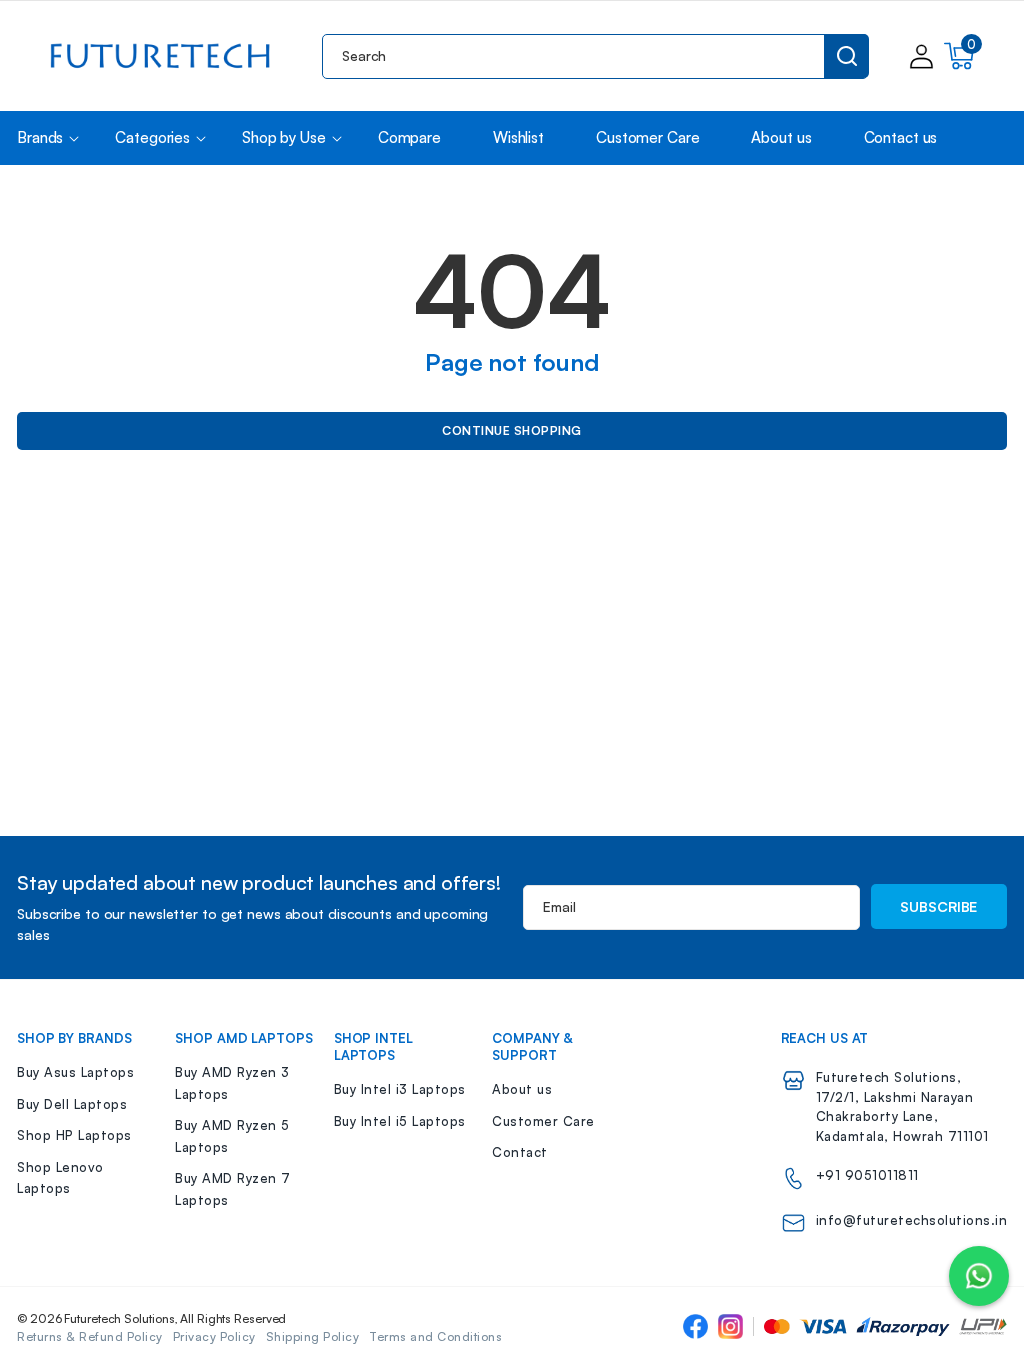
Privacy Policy (214, 1336)
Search (846, 56)
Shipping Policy (313, 1336)
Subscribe (938, 906)
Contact (520, 1152)
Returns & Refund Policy (90, 1336)
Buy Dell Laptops (72, 1104)
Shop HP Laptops (74, 1135)
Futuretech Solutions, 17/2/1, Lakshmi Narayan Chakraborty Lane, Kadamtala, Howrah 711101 (902, 1106)
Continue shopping (512, 430)
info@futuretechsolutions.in (912, 1220)
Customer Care (543, 1121)
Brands (40, 137)
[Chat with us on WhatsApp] (979, 1276)
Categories (152, 137)
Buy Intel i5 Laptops (400, 1121)
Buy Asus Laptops (75, 1072)
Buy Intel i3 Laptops (400, 1089)
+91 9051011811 (867, 1175)
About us (522, 1089)
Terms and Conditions (435, 1336)
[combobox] (595, 56)
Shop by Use (284, 137)
